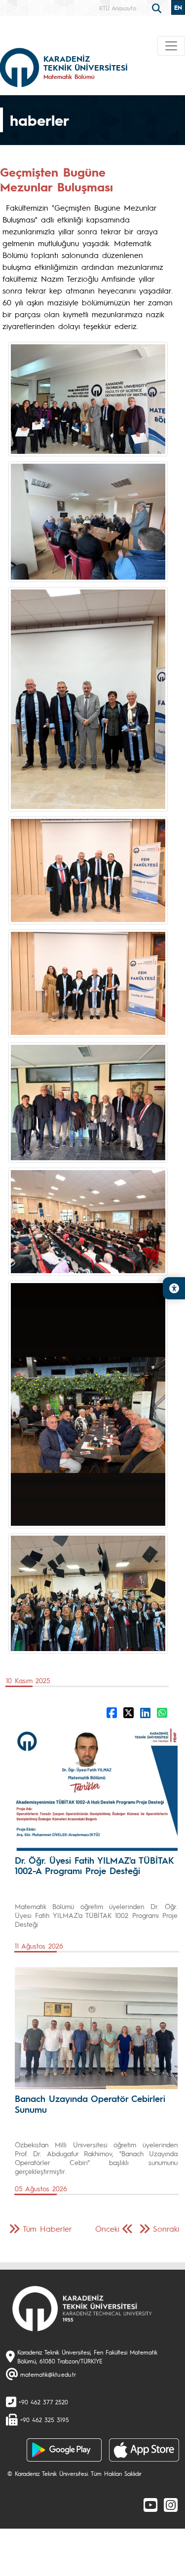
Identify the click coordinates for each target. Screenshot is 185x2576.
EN (178, 7)
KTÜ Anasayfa (118, 8)
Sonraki (166, 2228)
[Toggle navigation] (171, 46)
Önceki (107, 2228)
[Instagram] (171, 2504)
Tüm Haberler (47, 2228)
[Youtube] (150, 2504)
